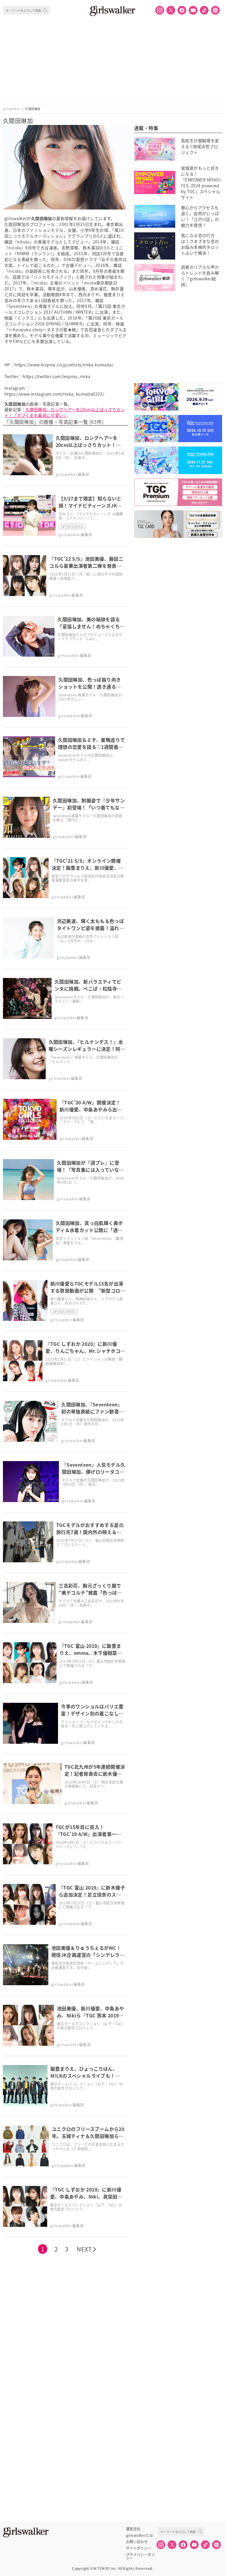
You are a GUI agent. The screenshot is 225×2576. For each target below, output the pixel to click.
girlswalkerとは (139, 2535)
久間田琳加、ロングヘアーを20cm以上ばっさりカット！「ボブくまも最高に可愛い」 (65, 412)
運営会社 (133, 2529)
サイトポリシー (139, 2548)
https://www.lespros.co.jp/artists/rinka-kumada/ (64, 365)
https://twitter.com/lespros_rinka (56, 376)
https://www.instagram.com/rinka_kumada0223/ (54, 394)
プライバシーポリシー (140, 2555)
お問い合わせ (137, 2542)
